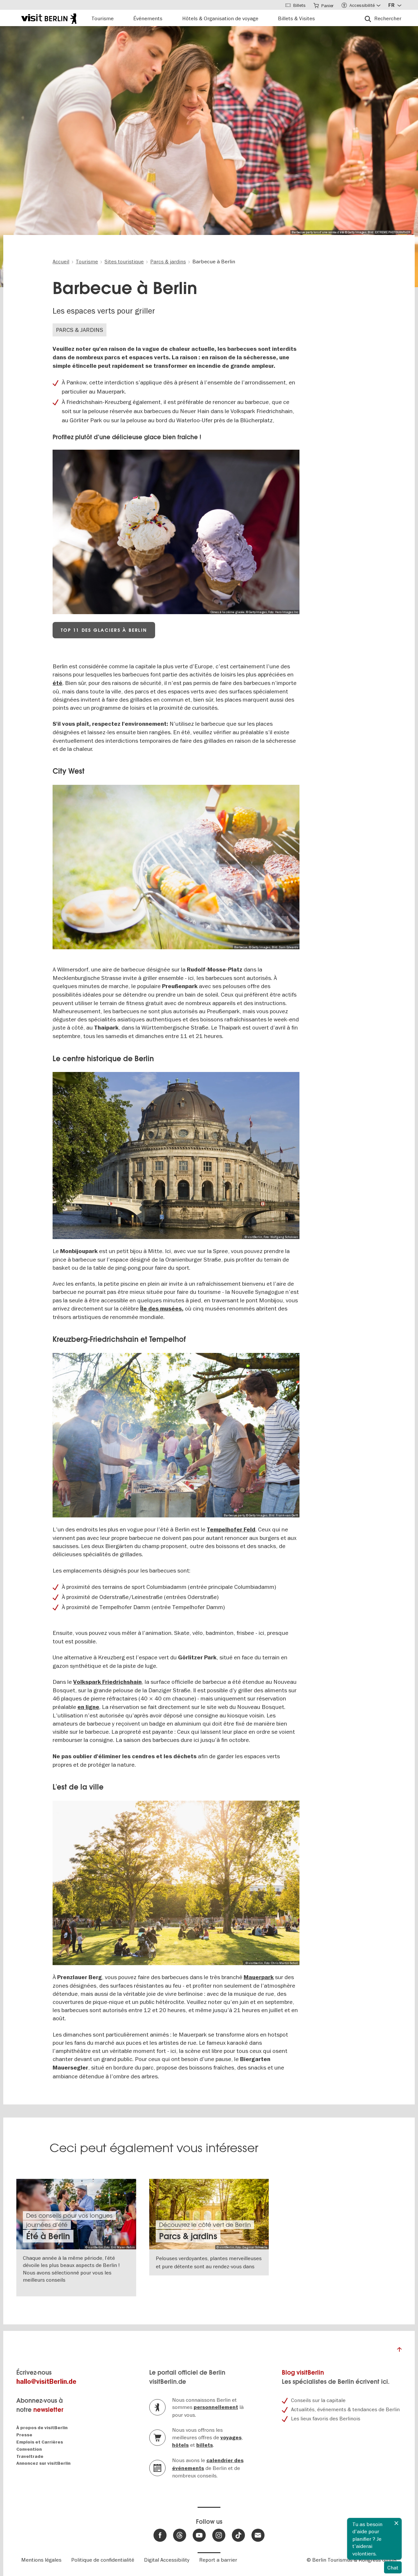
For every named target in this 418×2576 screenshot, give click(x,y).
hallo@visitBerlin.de (46, 2382)
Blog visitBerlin (303, 2373)
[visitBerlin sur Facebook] (160, 2535)
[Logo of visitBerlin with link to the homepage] (49, 18)
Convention (29, 2449)
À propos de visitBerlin (42, 2428)
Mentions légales (41, 2560)
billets (205, 2445)
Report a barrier (218, 2560)
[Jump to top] (399, 2351)
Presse (24, 2435)
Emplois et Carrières (40, 2442)
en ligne (88, 1707)
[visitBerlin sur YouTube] (199, 2535)
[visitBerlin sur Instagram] (219, 2535)
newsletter (48, 2410)
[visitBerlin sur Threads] (180, 2535)
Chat (393, 2568)
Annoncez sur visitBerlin (43, 2463)
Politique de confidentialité (103, 2560)
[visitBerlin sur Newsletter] (258, 2535)
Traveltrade (30, 2456)
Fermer (396, 2523)
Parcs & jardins (80, 330)
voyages (231, 2438)
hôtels (180, 2445)
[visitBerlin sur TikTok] (238, 2535)
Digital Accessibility (167, 2560)
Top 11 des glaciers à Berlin (104, 630)
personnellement (216, 2407)
